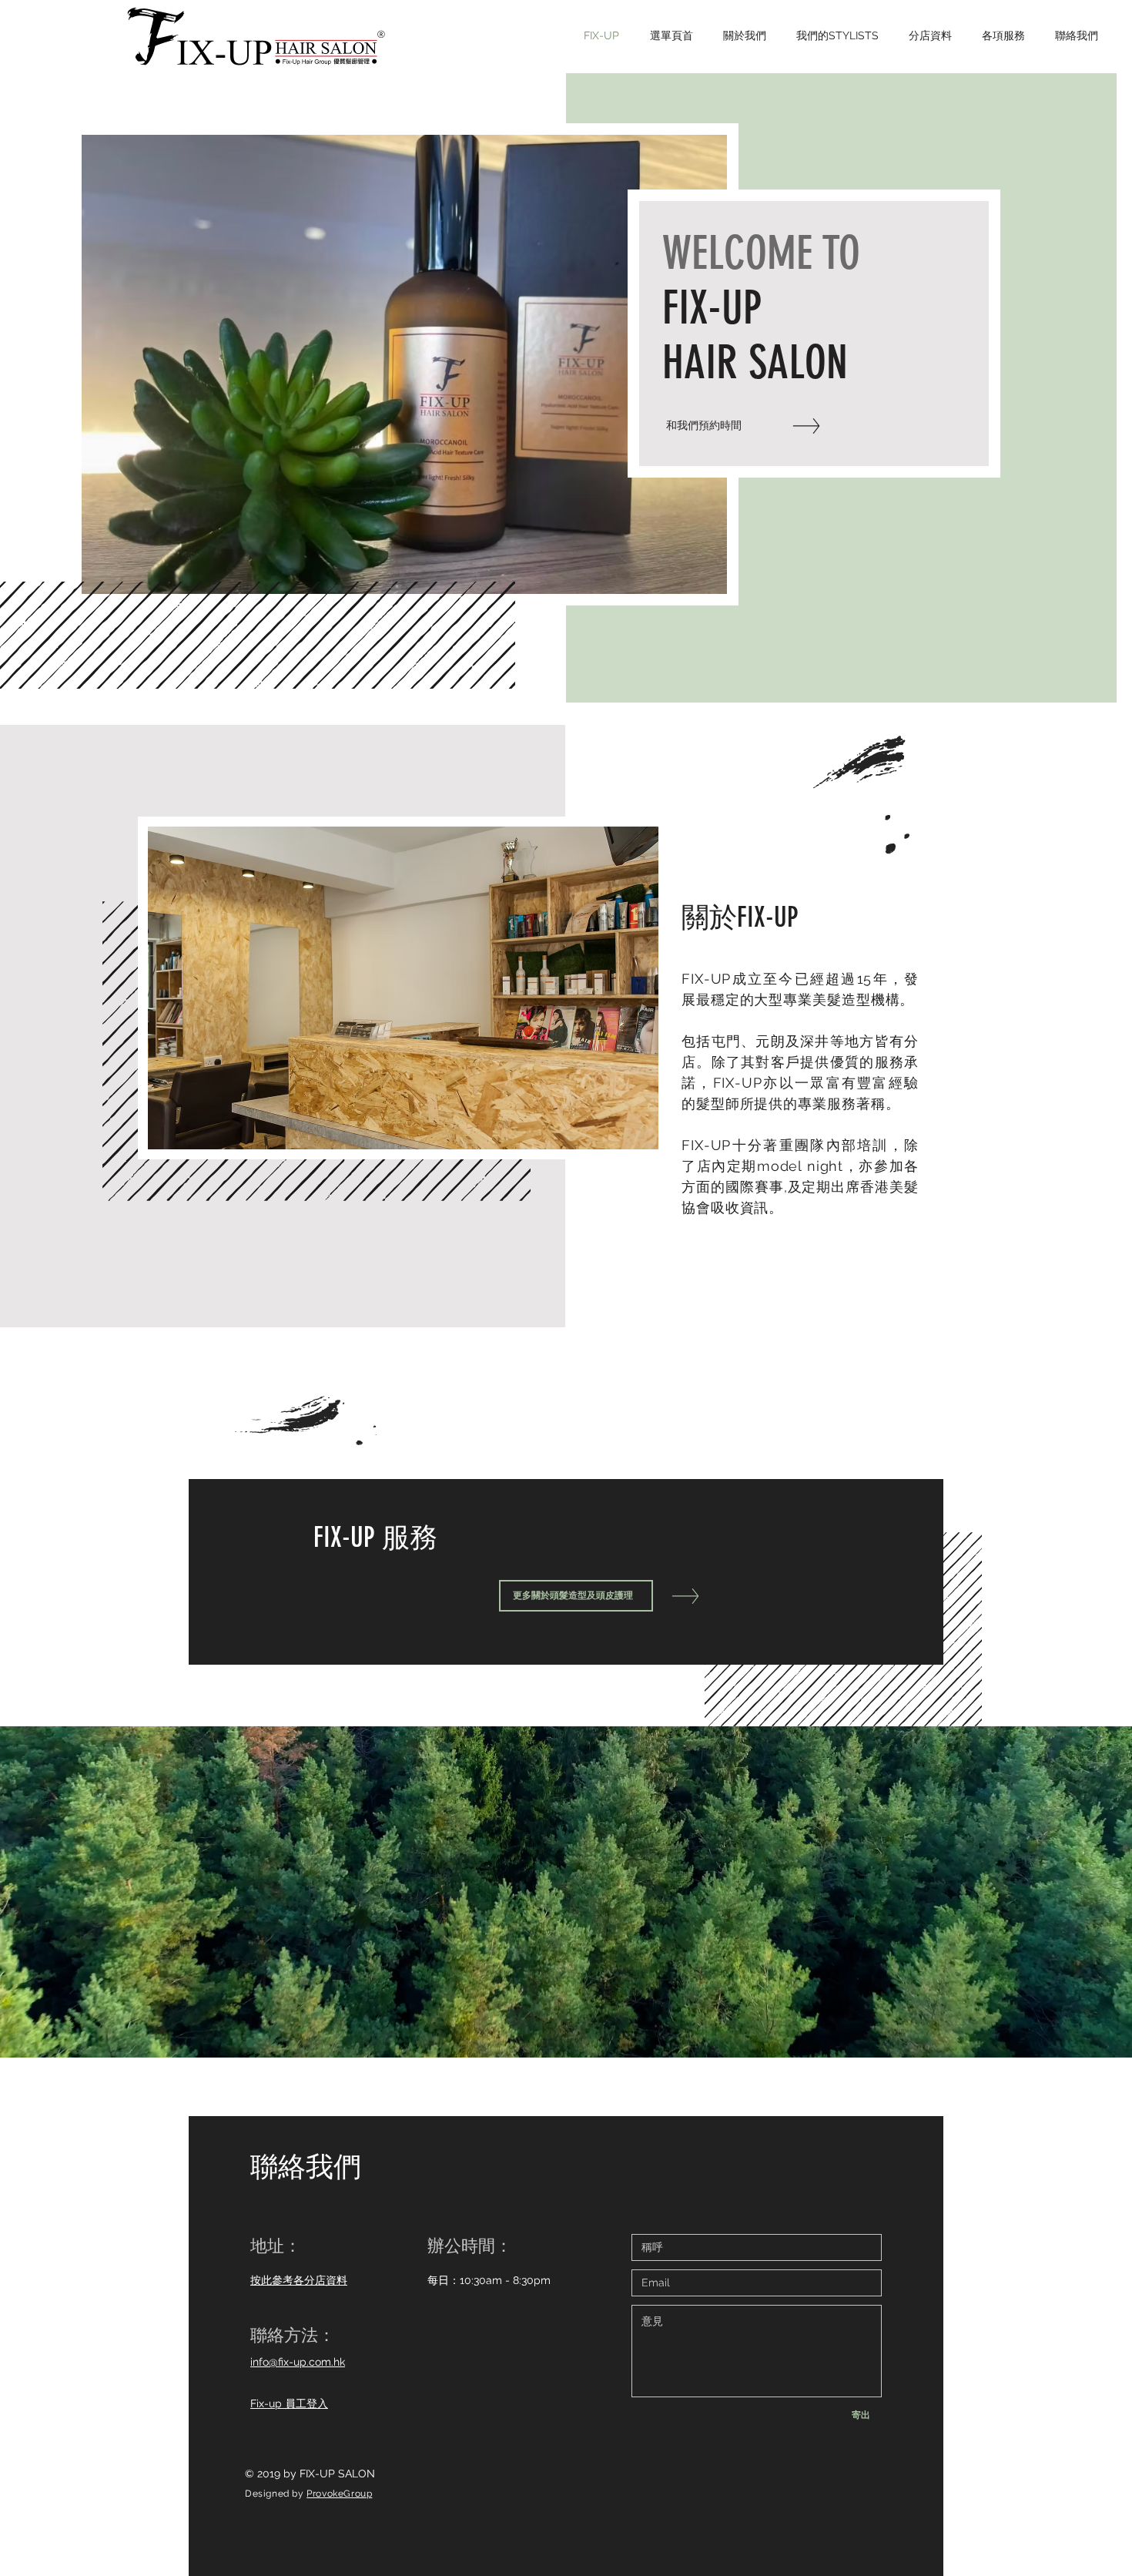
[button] (404, 364)
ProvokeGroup (339, 2494)
